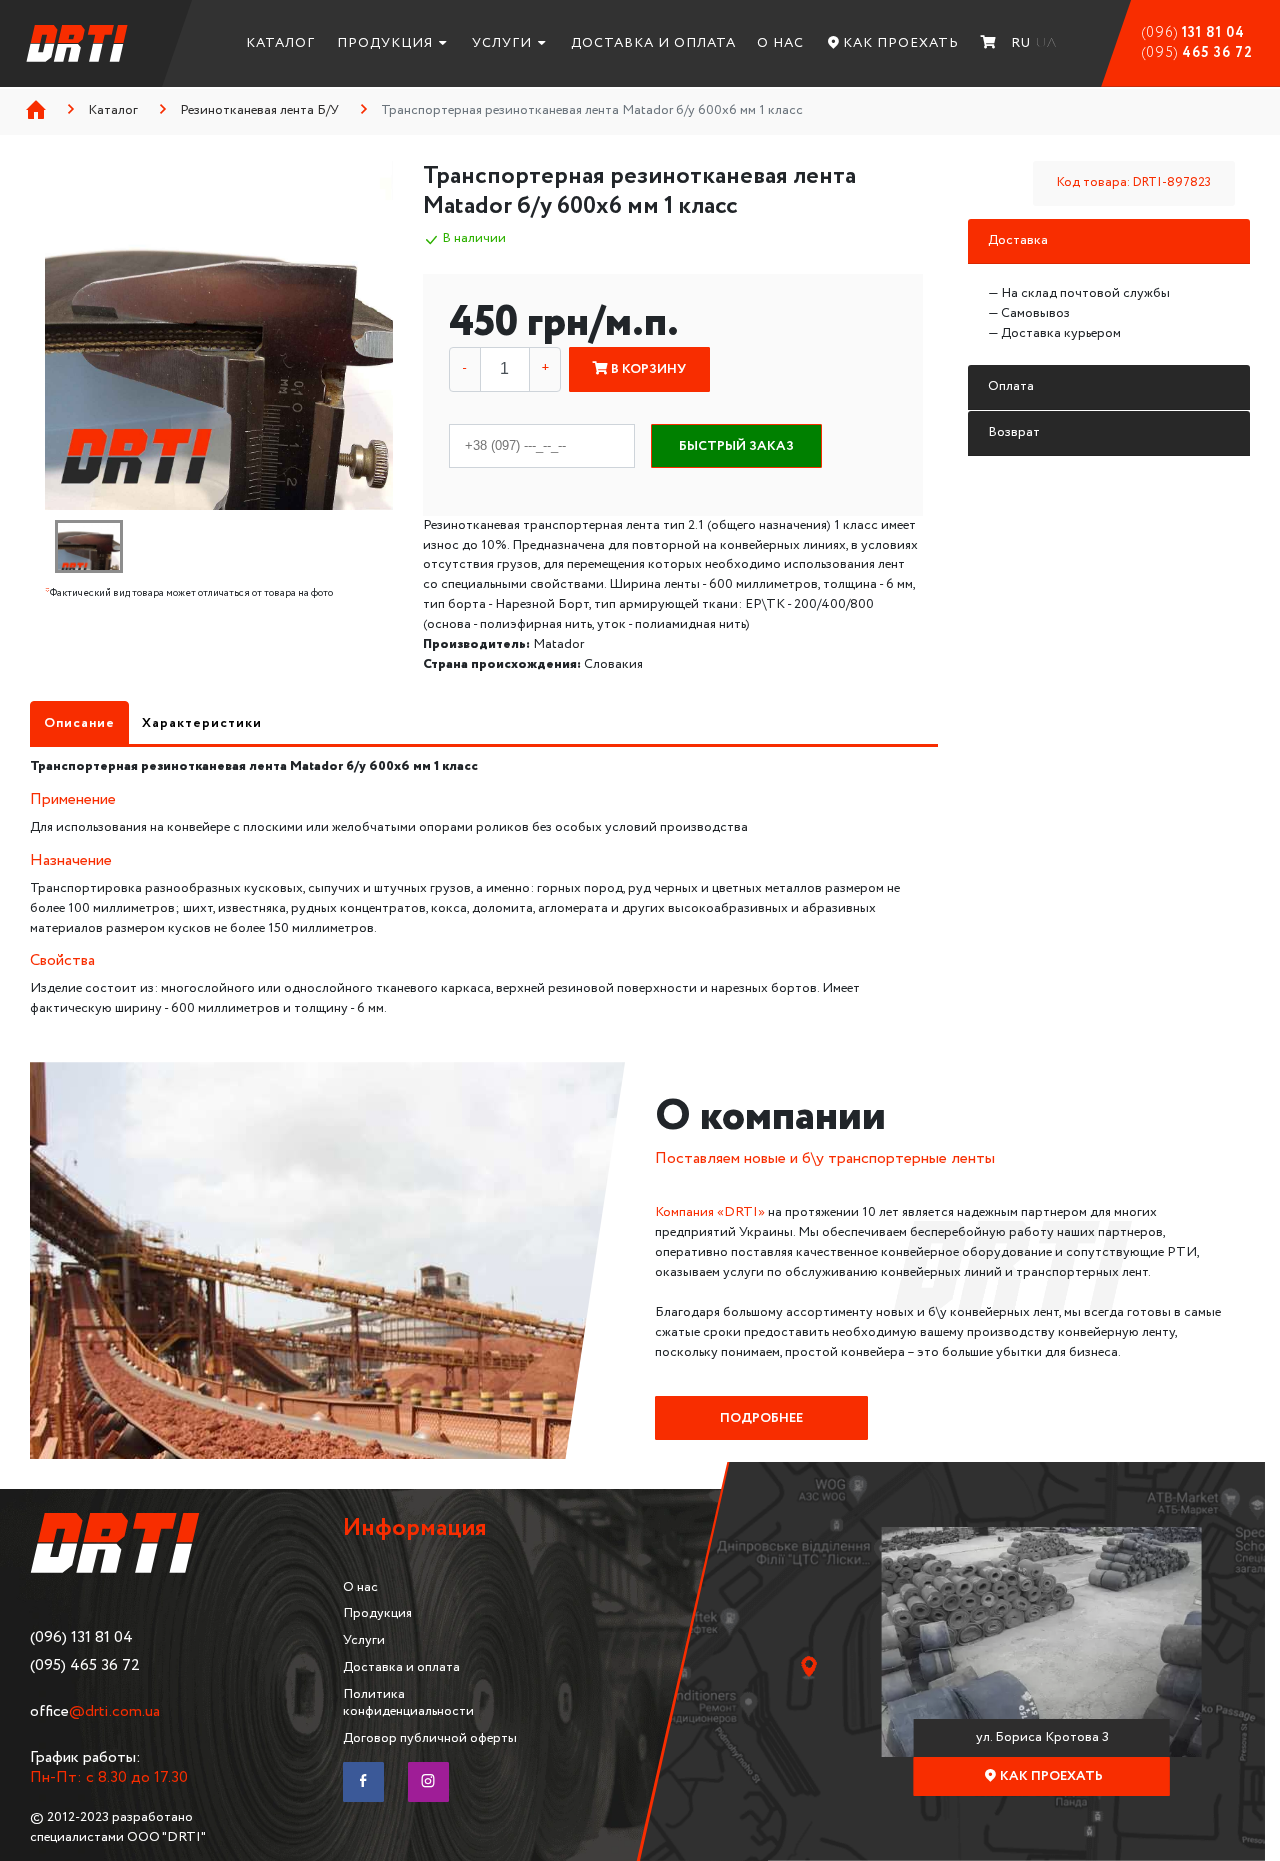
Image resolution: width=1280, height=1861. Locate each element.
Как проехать (901, 43)
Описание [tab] (79, 723)
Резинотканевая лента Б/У (259, 110)
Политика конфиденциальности (408, 1702)
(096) (1193, 33)
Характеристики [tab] (202, 723)
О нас (780, 43)
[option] (219, 335)
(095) (1197, 53)
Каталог (280, 43)
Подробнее (761, 1418)
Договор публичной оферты (430, 1738)
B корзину (647, 369)
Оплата (1011, 386)
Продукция (385, 43)
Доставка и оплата (653, 43)
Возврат (1014, 432)
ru (1021, 43)
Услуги (502, 43)
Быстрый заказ (736, 446)
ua (1046, 43)
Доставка (1018, 240)
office (95, 1711)
